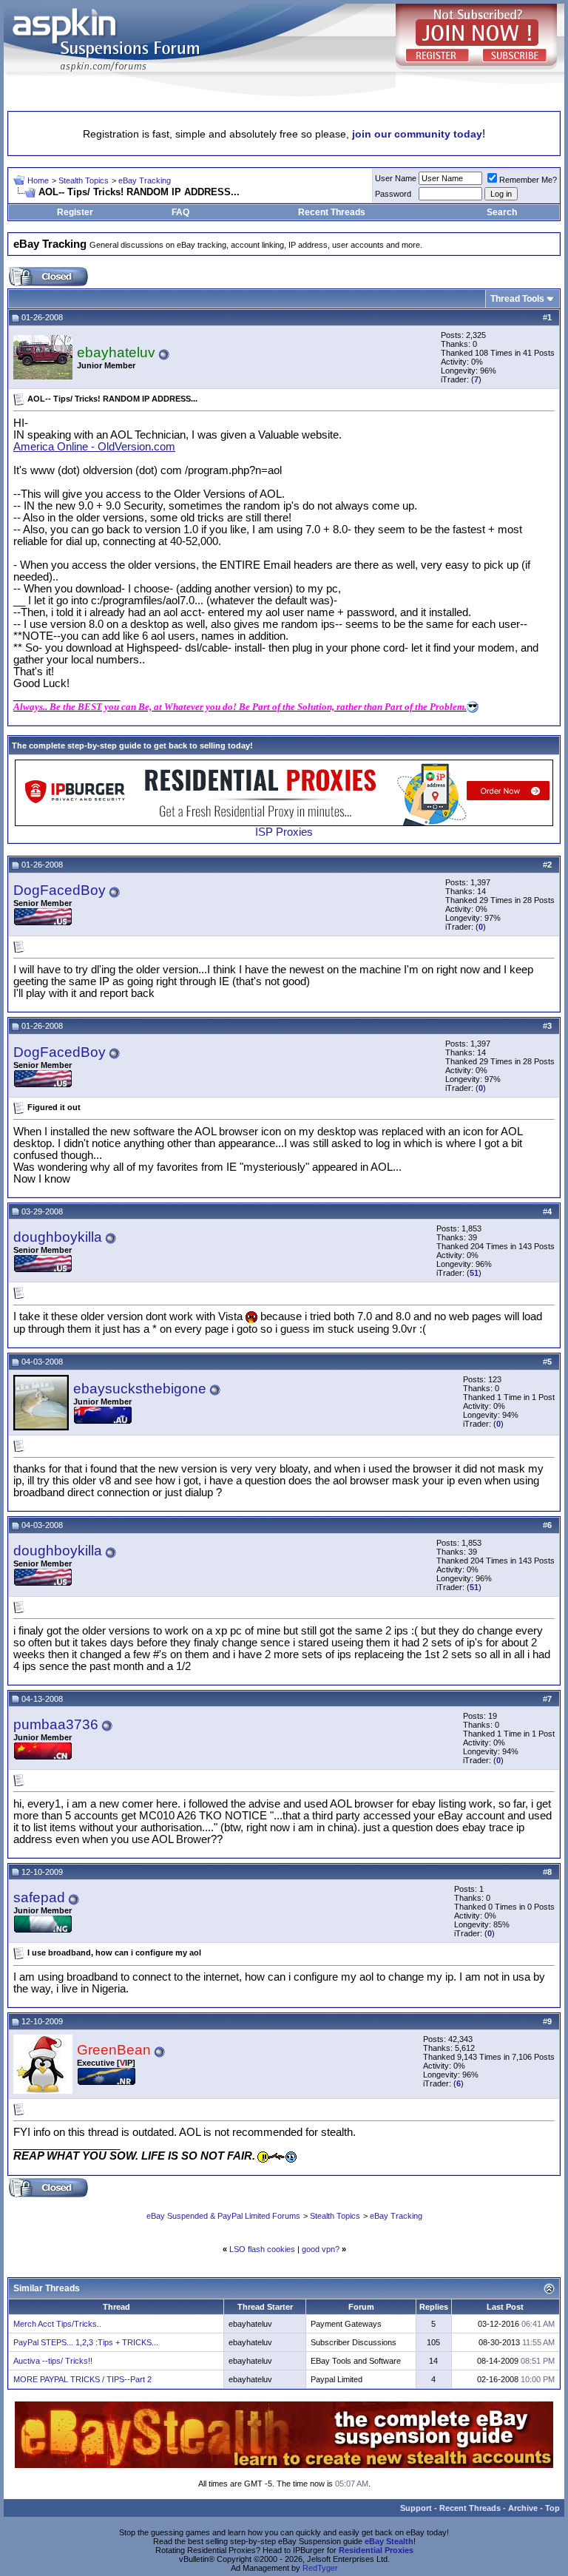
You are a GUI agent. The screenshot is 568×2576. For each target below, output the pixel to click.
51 (474, 1273)
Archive (523, 2508)
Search (502, 212)
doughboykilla (58, 1237)
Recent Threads (332, 212)
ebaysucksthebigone (140, 1389)
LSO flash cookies (262, 2249)
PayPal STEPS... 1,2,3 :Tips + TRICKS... (86, 2342)
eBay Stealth (389, 2541)
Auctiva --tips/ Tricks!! (53, 2361)
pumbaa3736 (56, 1724)
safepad (39, 1897)
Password (393, 194)
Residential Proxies (376, 2550)
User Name (396, 178)
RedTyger (320, 2568)
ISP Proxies (284, 832)
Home (38, 180)
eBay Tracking (145, 180)
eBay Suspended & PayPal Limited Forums (223, 2216)
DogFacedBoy (60, 890)
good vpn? (321, 2249)
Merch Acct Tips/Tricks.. (57, 2324)
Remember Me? (528, 180)
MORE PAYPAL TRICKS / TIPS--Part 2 (82, 2379)
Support (416, 2508)
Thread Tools (517, 299)
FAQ (180, 212)
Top (552, 2508)
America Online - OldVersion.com (94, 447)
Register (75, 212)
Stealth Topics (84, 180)
